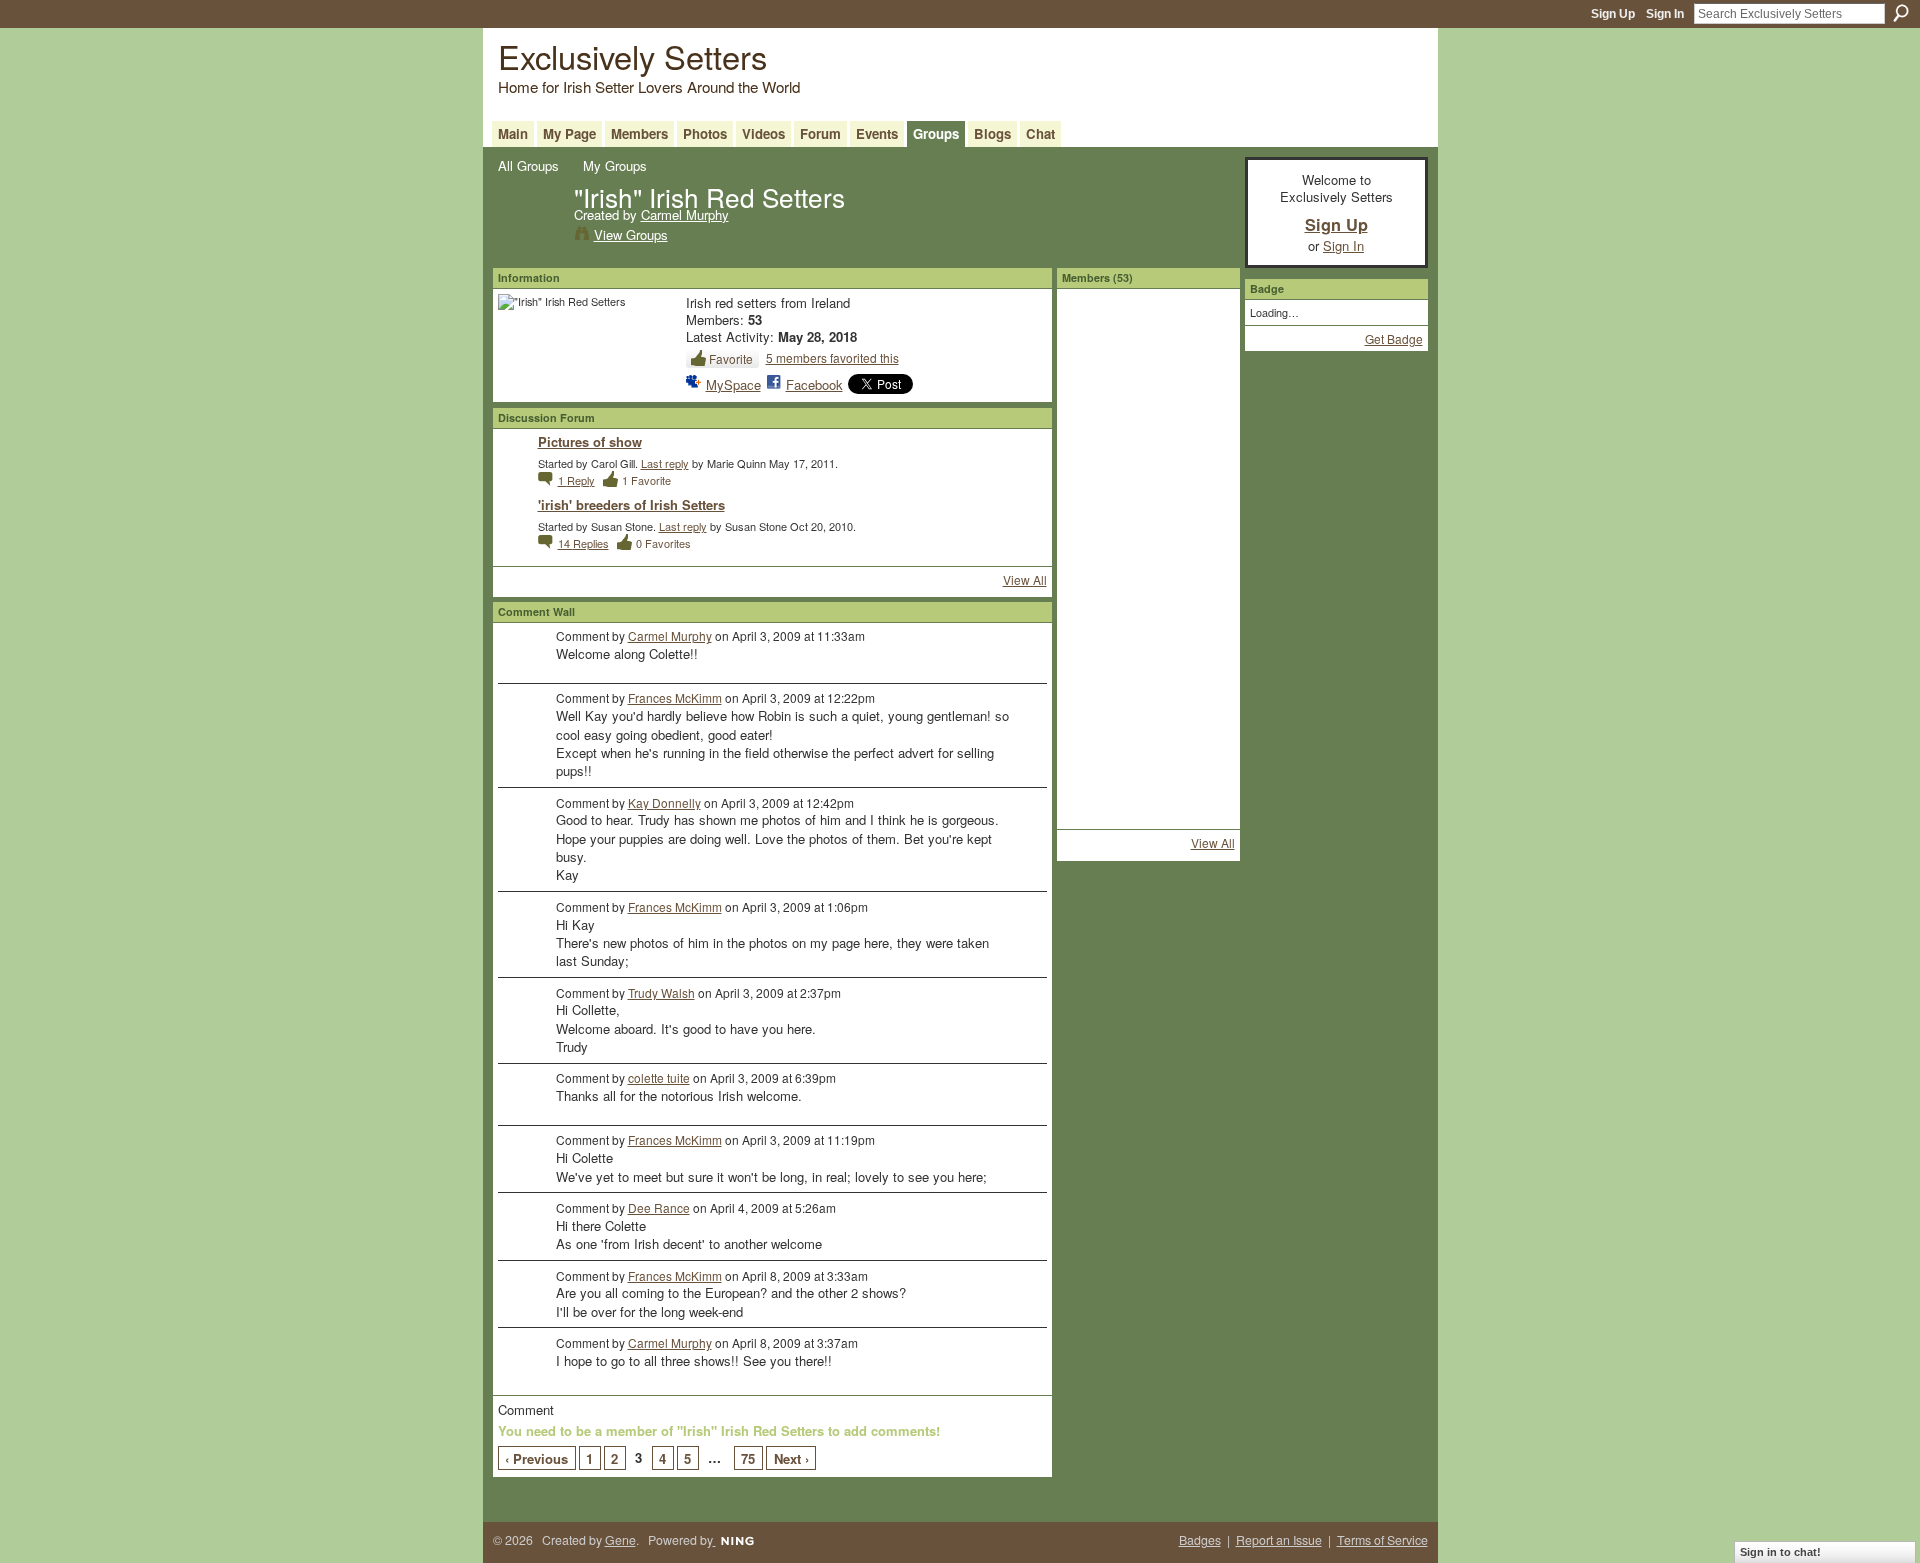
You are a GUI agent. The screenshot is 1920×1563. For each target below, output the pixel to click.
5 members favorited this (832, 357)
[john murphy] (1095, 655)
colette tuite (659, 1077)
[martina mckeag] (1148, 602)
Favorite (731, 358)
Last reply (665, 463)
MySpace (733, 384)
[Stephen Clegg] (1148, 708)
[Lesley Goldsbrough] (1095, 549)
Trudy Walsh (661, 992)
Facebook (814, 384)
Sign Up (1613, 14)
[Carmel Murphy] (530, 237)
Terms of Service (1382, 1540)
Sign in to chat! (1780, 1552)
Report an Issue (1279, 1540)
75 (748, 1458)
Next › (791, 1458)
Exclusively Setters (632, 55)
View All (1025, 579)
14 (583, 543)
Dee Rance (659, 1207)
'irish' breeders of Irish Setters (631, 504)
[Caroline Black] (1095, 761)
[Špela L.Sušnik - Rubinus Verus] (1095, 496)
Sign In (1665, 14)
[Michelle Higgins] (1201, 761)
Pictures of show (590, 441)
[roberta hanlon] (1201, 549)
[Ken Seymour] (1148, 549)
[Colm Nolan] (1201, 602)
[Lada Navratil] (1095, 602)
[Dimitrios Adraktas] (1148, 443)
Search (1901, 13)
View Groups (631, 234)
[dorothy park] (1201, 708)
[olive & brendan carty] (1148, 761)
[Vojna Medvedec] (1148, 655)
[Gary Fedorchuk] (1148, 496)
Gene (620, 1540)
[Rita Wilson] (1201, 814)
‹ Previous (536, 1458)
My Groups (615, 165)
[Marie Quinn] (1148, 390)
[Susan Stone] (1095, 337)
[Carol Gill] (1095, 443)
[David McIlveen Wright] (1148, 337)
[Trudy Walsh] (1201, 337)
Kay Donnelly (664, 802)
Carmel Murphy (685, 214)
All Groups (528, 165)
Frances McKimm (675, 697)
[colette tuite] (1201, 390)
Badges (1200, 1540)
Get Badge (1394, 338)
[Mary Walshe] (1095, 814)
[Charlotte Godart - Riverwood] (1201, 655)
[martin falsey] (1201, 443)
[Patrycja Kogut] (1201, 496)
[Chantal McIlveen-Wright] (1095, 708)
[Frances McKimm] (1095, 390)
